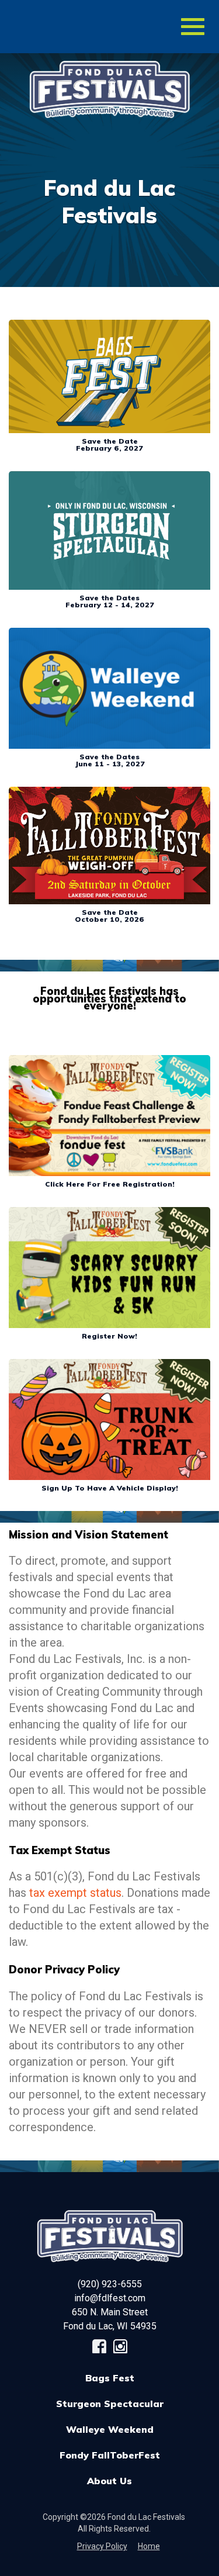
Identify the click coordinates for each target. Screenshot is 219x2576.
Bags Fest (110, 2378)
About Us (109, 2481)
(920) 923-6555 (110, 2284)
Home (149, 2546)
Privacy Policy (102, 2546)
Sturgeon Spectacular (110, 2404)
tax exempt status (75, 1893)
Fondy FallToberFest (110, 2455)
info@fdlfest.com (110, 2298)
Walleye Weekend (110, 2429)
